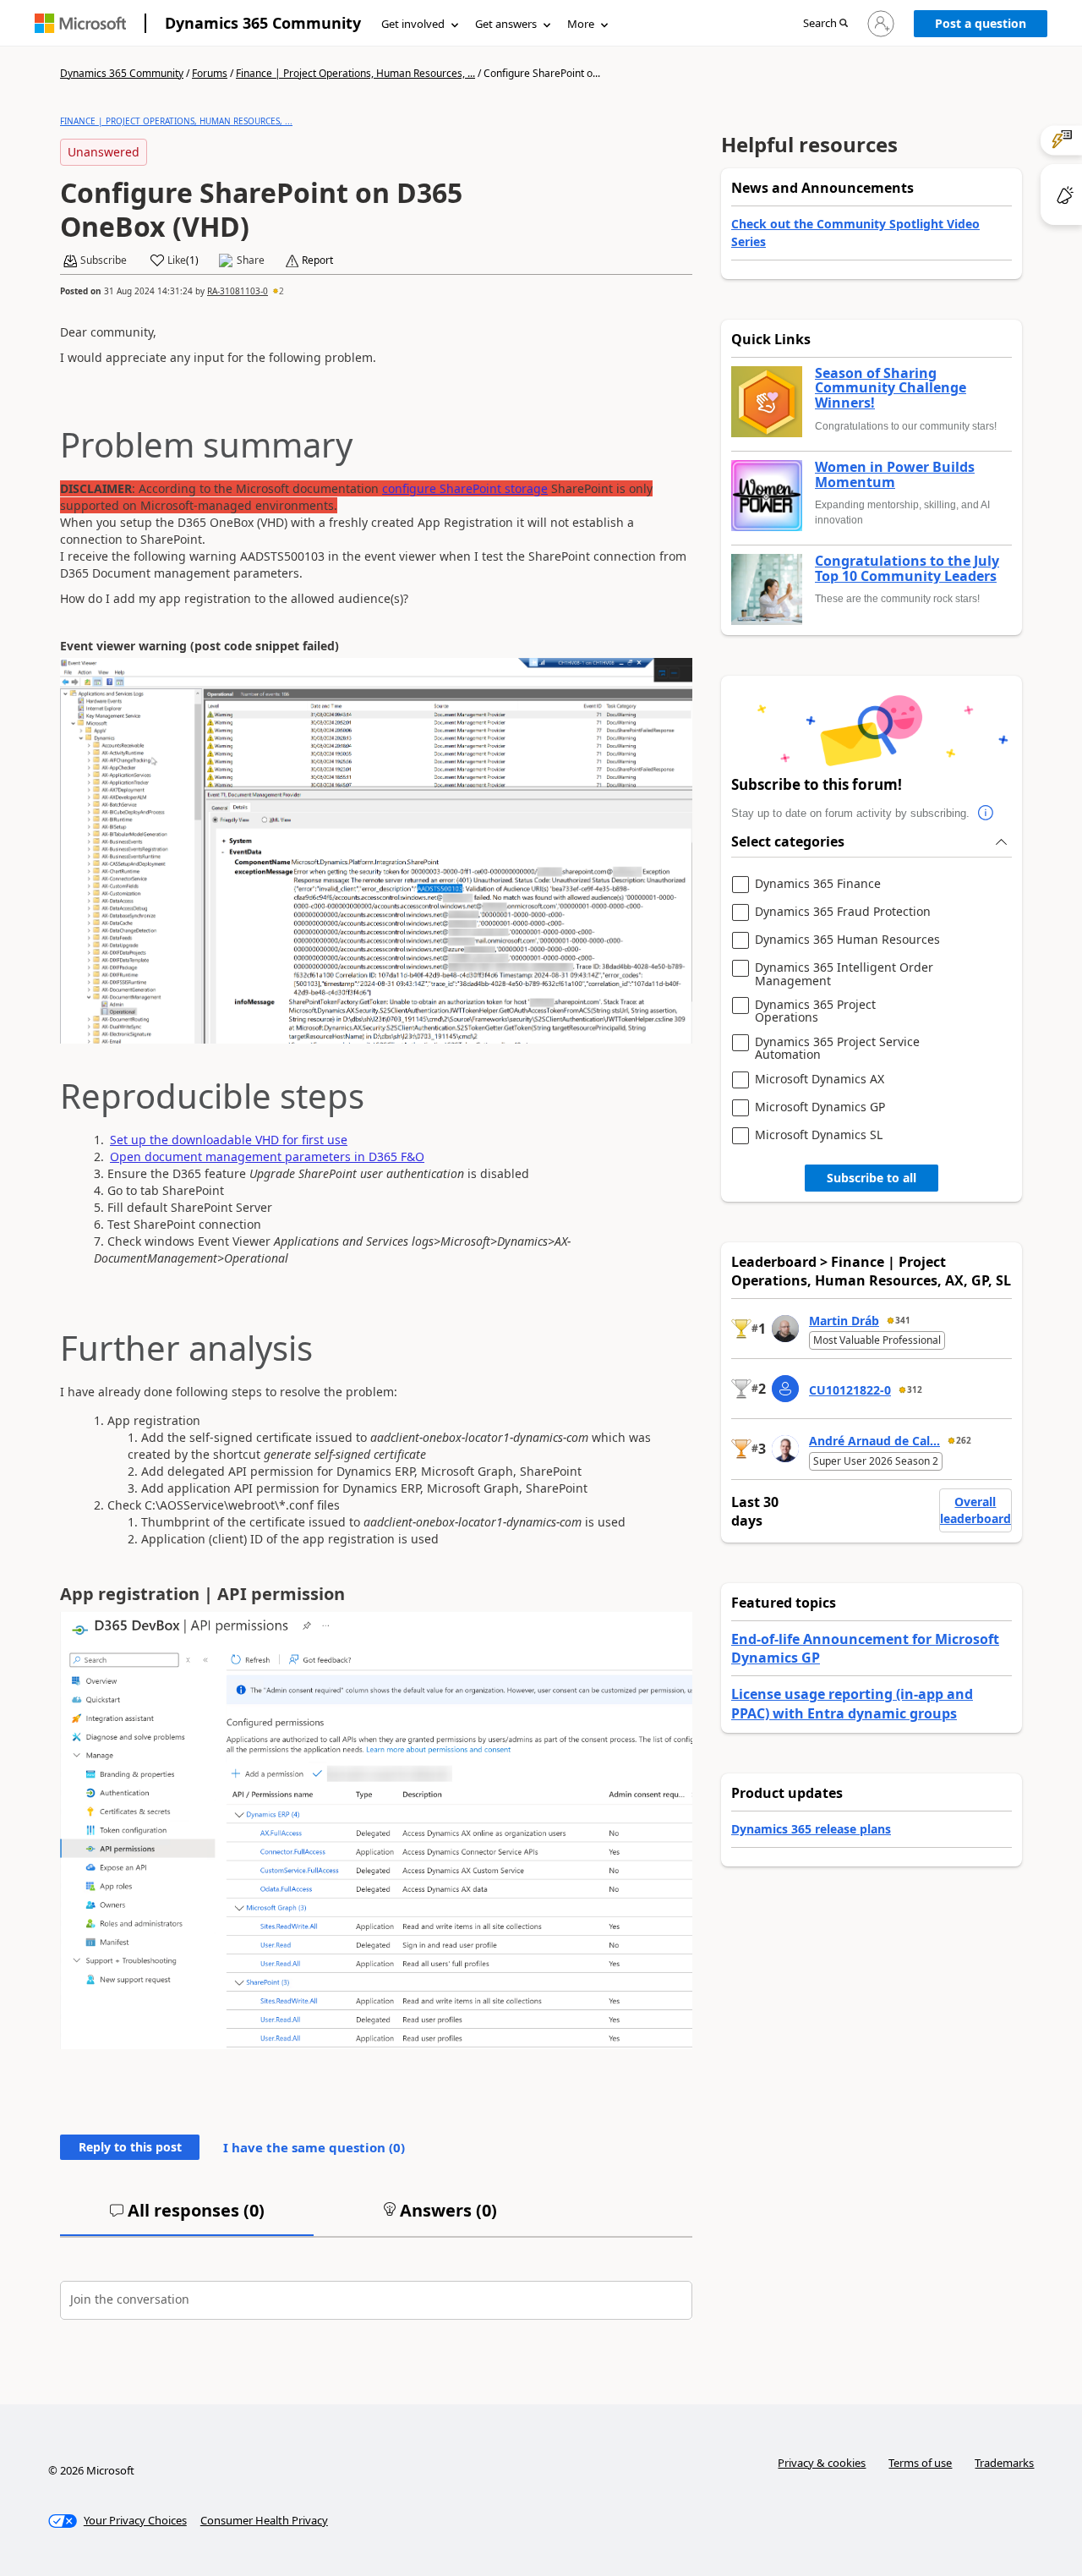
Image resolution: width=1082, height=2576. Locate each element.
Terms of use (920, 2463)
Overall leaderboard (975, 1510)
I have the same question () (314, 2147)
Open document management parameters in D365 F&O (267, 1156)
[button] (825, 24)
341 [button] (903, 1320)
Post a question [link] (981, 23)
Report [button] (317, 260)
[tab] (187, 2217)
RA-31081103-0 (238, 291)
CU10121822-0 (850, 1390)
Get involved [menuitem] (413, 24)
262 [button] (964, 1440)
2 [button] (281, 291)
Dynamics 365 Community (263, 23)
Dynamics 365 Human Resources (847, 940)
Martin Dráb (844, 1321)
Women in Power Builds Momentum (895, 475)
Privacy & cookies (822, 2463)
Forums (210, 73)
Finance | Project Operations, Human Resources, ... (355, 73)
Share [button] (251, 260)
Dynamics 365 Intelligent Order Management (844, 974)
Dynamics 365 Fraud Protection (843, 912)
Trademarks (1004, 2463)
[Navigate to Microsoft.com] (80, 23)
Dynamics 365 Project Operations (815, 1011)
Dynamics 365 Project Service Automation (837, 1048)
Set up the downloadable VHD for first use (229, 1140)
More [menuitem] (581, 24)
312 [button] (915, 1389)
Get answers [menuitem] (506, 24)
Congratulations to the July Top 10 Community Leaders (907, 569)
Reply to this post (130, 2147)
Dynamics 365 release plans (811, 1829)
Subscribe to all (872, 1178)
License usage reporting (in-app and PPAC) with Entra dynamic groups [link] (852, 1703)
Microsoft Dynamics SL (819, 1135)
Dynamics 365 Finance (818, 884)
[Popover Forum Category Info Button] (986, 814)
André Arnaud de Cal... (874, 1441)
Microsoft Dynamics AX (820, 1080)
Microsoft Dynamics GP (820, 1107)
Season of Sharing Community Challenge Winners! (891, 389)
